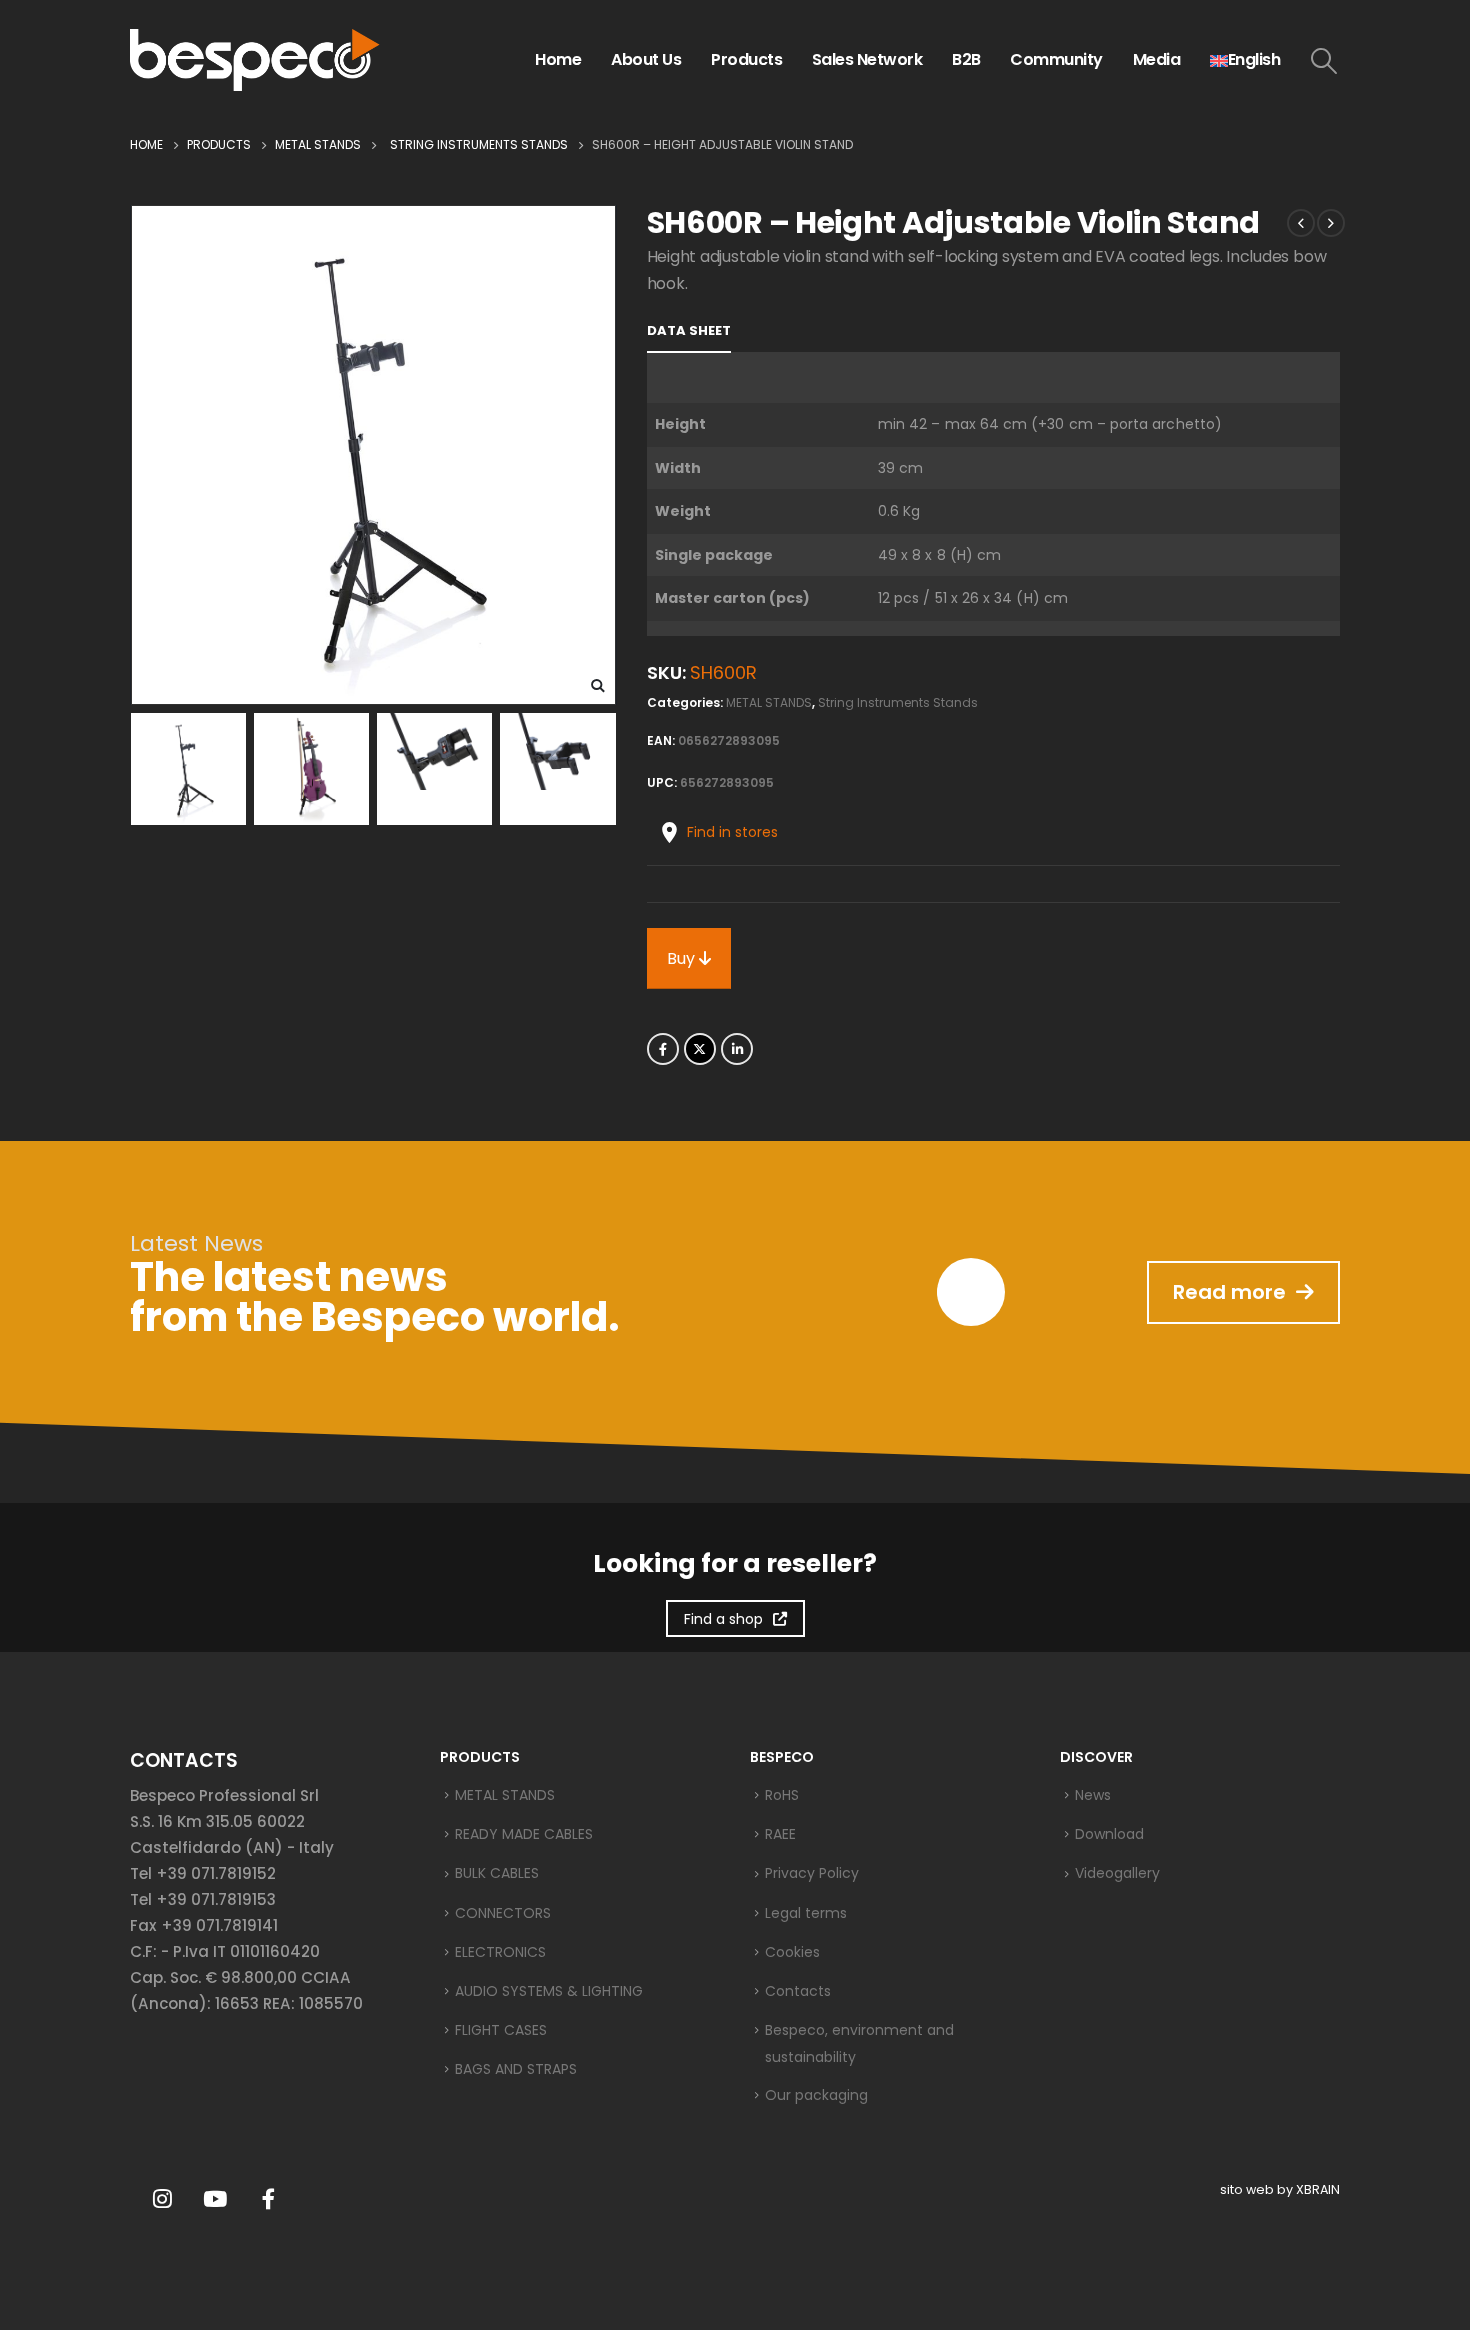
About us (646, 59)
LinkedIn (737, 1049)
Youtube (215, 2199)
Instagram (162, 2199)
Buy (683, 958)
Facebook (663, 1049)
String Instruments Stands (898, 702)
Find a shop (723, 1619)
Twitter (700, 1049)
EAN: (661, 740)
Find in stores (732, 832)
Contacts (798, 1991)
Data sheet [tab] (689, 330)
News (1093, 1795)
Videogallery (1117, 1873)
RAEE (780, 1834)
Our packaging (816, 2095)
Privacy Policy (812, 1873)
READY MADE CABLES (524, 1834)
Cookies (792, 1952)
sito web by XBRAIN (1280, 2189)
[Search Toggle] (1324, 61)
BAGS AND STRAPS (516, 2069)
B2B (966, 59)
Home (558, 59)
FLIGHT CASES (501, 2030)
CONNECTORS (503, 1913)
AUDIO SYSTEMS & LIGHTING (549, 1991)
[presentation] (135, 455)
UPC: (662, 782)
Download (1109, 1834)
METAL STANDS (769, 702)
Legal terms (806, 1913)
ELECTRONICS (500, 1952)
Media (1157, 59)
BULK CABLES (497, 1873)
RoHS (782, 1795)
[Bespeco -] (255, 60)
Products (746, 59)
